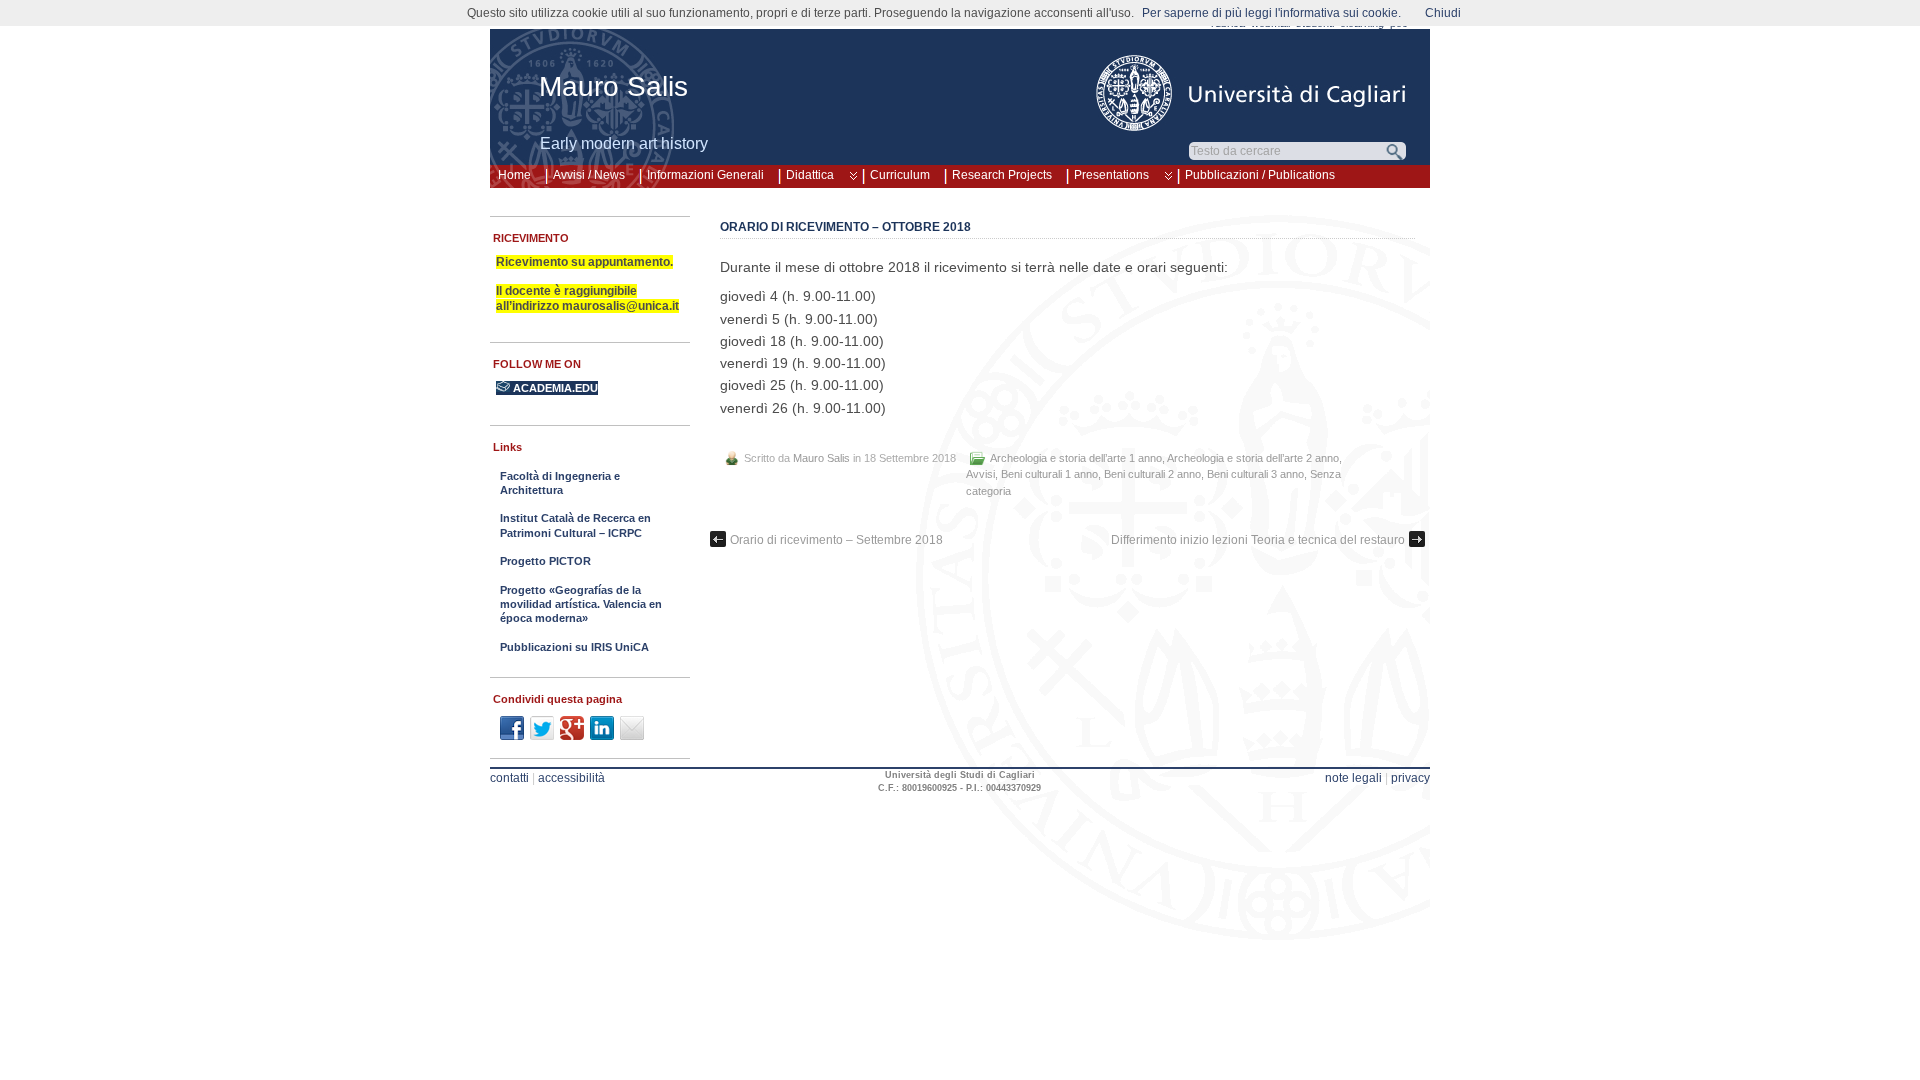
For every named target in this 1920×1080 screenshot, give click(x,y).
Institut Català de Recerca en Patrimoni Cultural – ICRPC (575, 525)
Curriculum (900, 175)
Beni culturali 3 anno (1255, 474)
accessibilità (571, 778)
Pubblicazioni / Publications (1260, 175)
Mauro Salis (613, 86)
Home (514, 175)
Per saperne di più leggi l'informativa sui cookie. (1271, 13)
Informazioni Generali (705, 175)
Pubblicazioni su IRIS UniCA (574, 647)
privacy (1410, 778)
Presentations (1111, 175)
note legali (1353, 778)
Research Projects (1002, 175)
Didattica (810, 175)
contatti (509, 778)
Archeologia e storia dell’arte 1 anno (1076, 458)
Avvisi (980, 474)
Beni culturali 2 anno (1152, 474)
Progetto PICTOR (545, 561)
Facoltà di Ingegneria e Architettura (560, 483)
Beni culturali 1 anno (1049, 474)
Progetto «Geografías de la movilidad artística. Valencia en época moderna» (581, 604)
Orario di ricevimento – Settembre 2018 (836, 540)
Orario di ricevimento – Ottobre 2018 (845, 227)
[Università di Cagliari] (1252, 93)
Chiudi (1443, 13)
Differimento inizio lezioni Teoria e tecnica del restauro (1258, 540)
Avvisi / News (589, 175)
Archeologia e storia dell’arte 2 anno (1253, 458)
